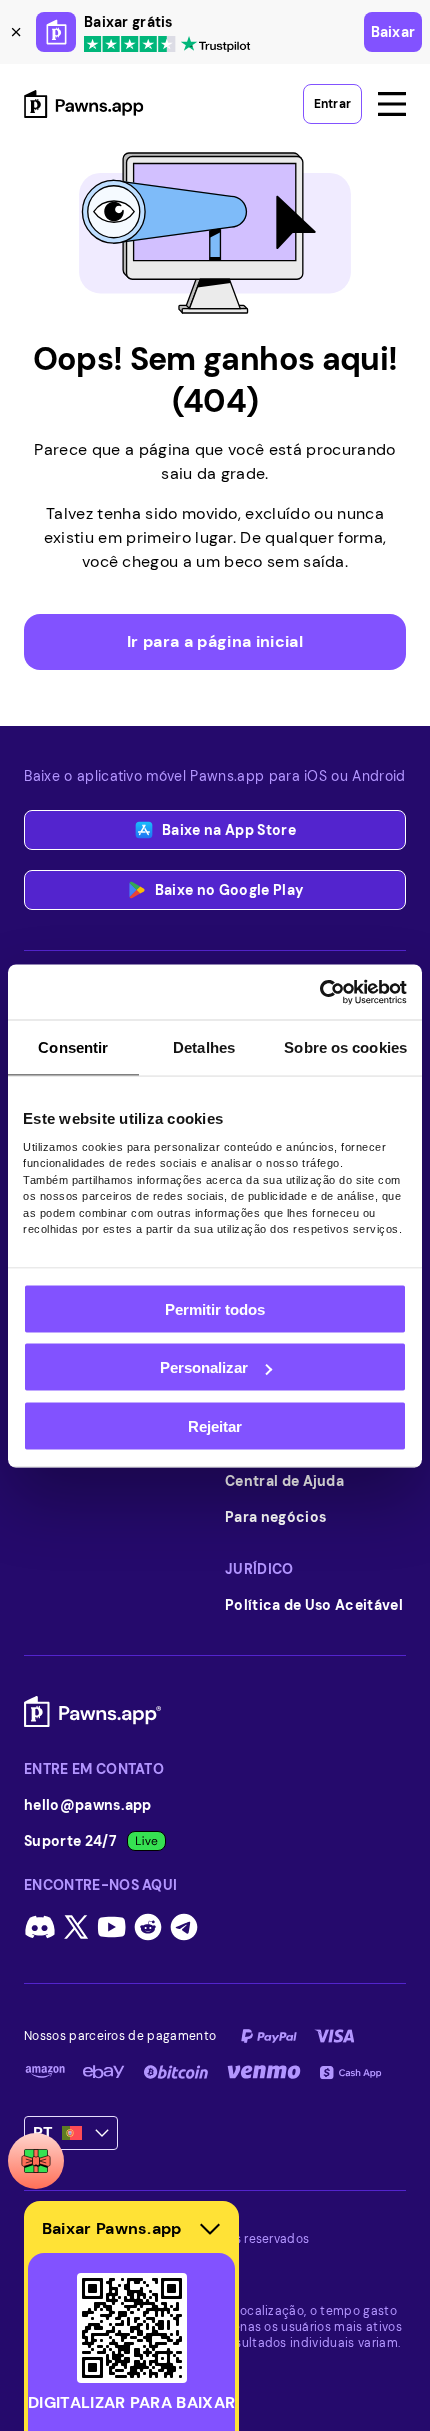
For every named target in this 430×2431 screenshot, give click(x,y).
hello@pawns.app (88, 1805)
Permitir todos (215, 1308)
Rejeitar (215, 1425)
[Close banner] (16, 32)
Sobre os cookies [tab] (345, 1047)
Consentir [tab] (73, 1047)
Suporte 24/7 (70, 1841)
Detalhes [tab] (204, 1047)
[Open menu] (392, 104)
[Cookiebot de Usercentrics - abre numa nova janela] (319, 992)
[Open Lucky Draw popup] (36, 2161)
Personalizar (204, 1367)
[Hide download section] (210, 2229)
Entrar (332, 104)
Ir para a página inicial (215, 641)
